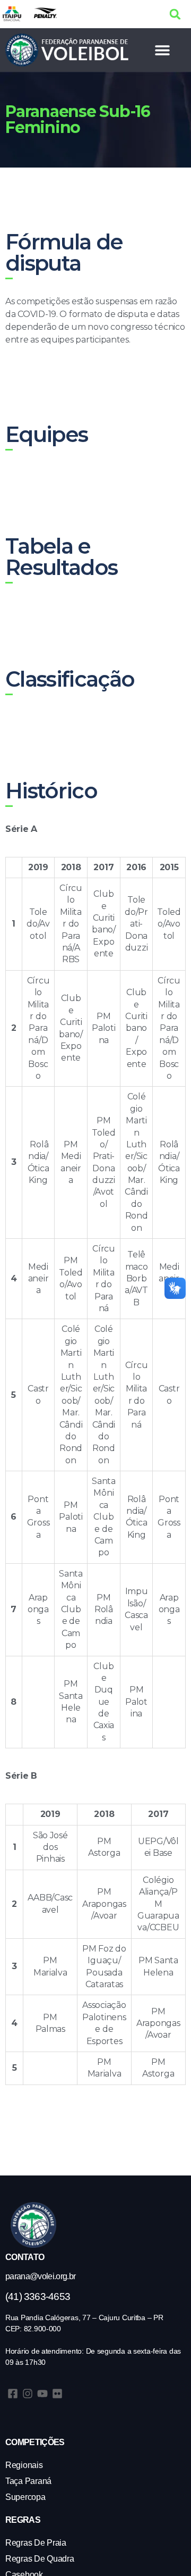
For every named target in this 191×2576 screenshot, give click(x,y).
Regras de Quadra (40, 2559)
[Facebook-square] (13, 2394)
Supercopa (25, 2497)
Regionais (24, 2465)
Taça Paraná (28, 2481)
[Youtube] (42, 2394)
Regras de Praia (36, 2543)
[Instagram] (28, 2394)
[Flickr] (57, 2394)
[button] (175, 14)
